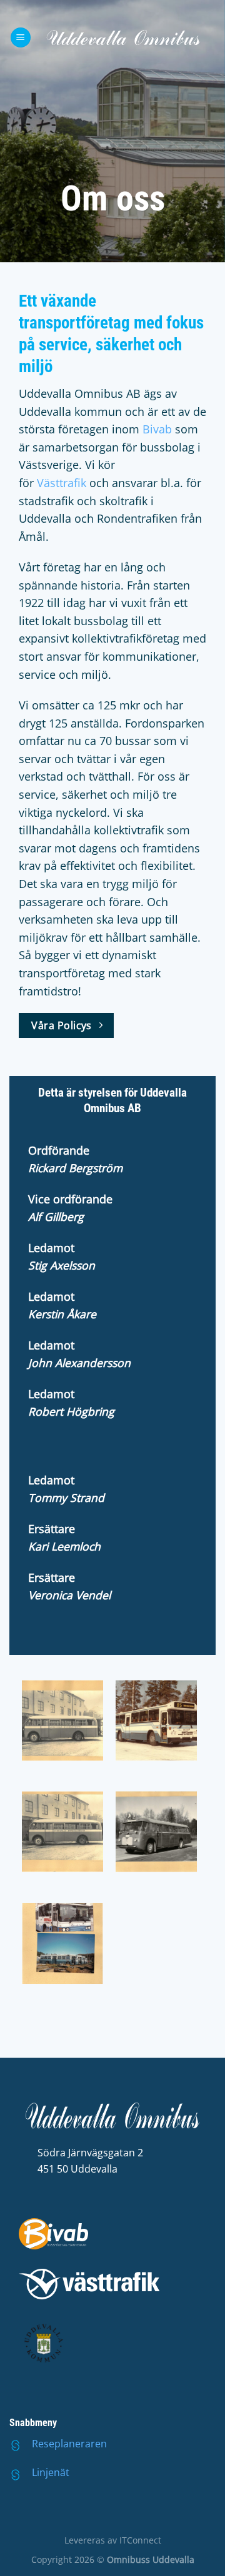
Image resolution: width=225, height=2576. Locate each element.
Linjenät (51, 2472)
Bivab (157, 429)
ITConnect (140, 2540)
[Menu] (21, 38)
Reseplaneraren (69, 2444)
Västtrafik (62, 483)
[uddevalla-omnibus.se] (123, 37)
